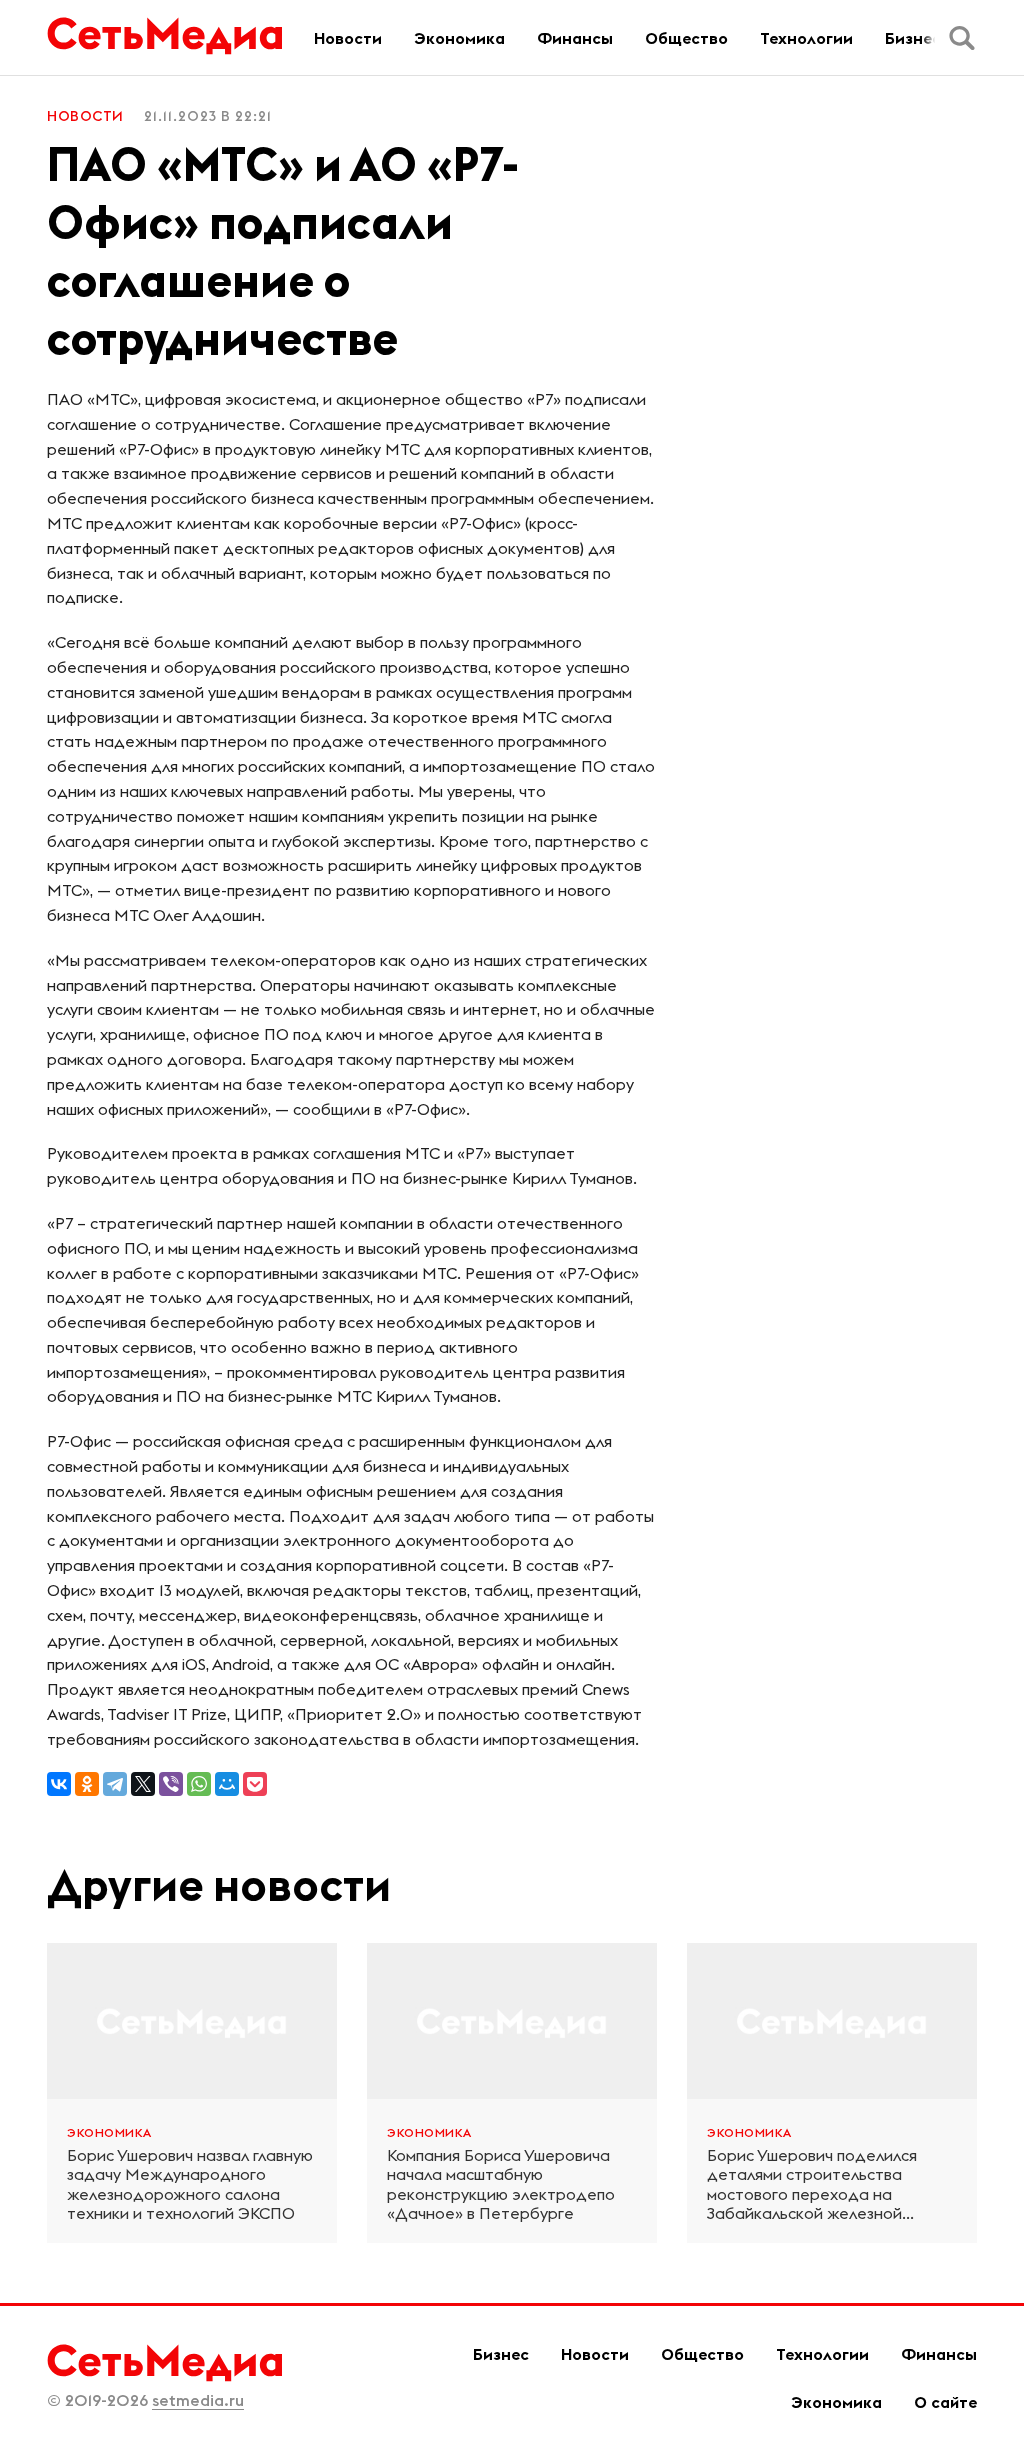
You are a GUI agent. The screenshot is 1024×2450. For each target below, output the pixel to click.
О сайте (945, 2402)
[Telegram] (115, 1784)
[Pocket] (255, 1784)
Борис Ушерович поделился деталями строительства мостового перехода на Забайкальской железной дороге (812, 2184)
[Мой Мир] (227, 1784)
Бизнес (913, 38)
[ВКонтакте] (59, 1784)
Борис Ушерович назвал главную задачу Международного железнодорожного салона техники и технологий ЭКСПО (190, 2184)
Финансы (575, 38)
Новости (348, 38)
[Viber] (171, 1784)
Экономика (459, 38)
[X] (143, 1784)
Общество (686, 38)
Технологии (806, 38)
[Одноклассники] (87, 1784)
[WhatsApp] (199, 1784)
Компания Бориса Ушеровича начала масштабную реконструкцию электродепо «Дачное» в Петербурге (501, 2184)
